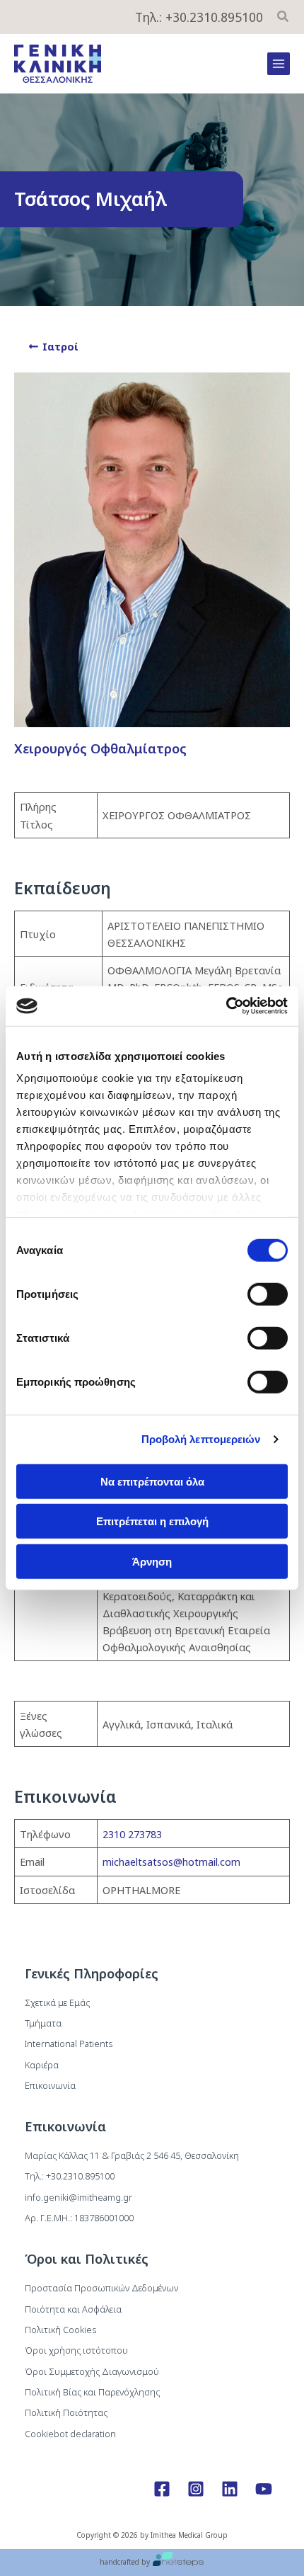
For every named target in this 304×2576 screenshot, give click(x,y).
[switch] (268, 1294)
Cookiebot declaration (70, 2434)
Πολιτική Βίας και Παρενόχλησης (92, 2392)
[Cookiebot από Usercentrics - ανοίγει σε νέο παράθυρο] (226, 1006)
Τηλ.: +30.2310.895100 (199, 17)
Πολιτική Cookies (60, 2330)
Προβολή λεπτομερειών (201, 1439)
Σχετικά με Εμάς (57, 2002)
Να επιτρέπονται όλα (152, 1481)
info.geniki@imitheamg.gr (78, 2197)
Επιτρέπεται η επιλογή (152, 1521)
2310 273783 (132, 1834)
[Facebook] (162, 2489)
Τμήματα (43, 2023)
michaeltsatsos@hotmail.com (171, 1862)
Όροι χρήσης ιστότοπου (76, 2350)
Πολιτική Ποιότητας (66, 2412)
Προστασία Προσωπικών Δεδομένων (101, 2288)
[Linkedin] (230, 2489)
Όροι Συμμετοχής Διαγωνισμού (92, 2371)
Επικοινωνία (50, 2085)
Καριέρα (42, 2065)
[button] (283, 18)
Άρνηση (152, 1561)
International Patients (69, 2044)
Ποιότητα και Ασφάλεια (73, 2309)
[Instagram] (196, 2489)
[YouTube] (264, 2489)
